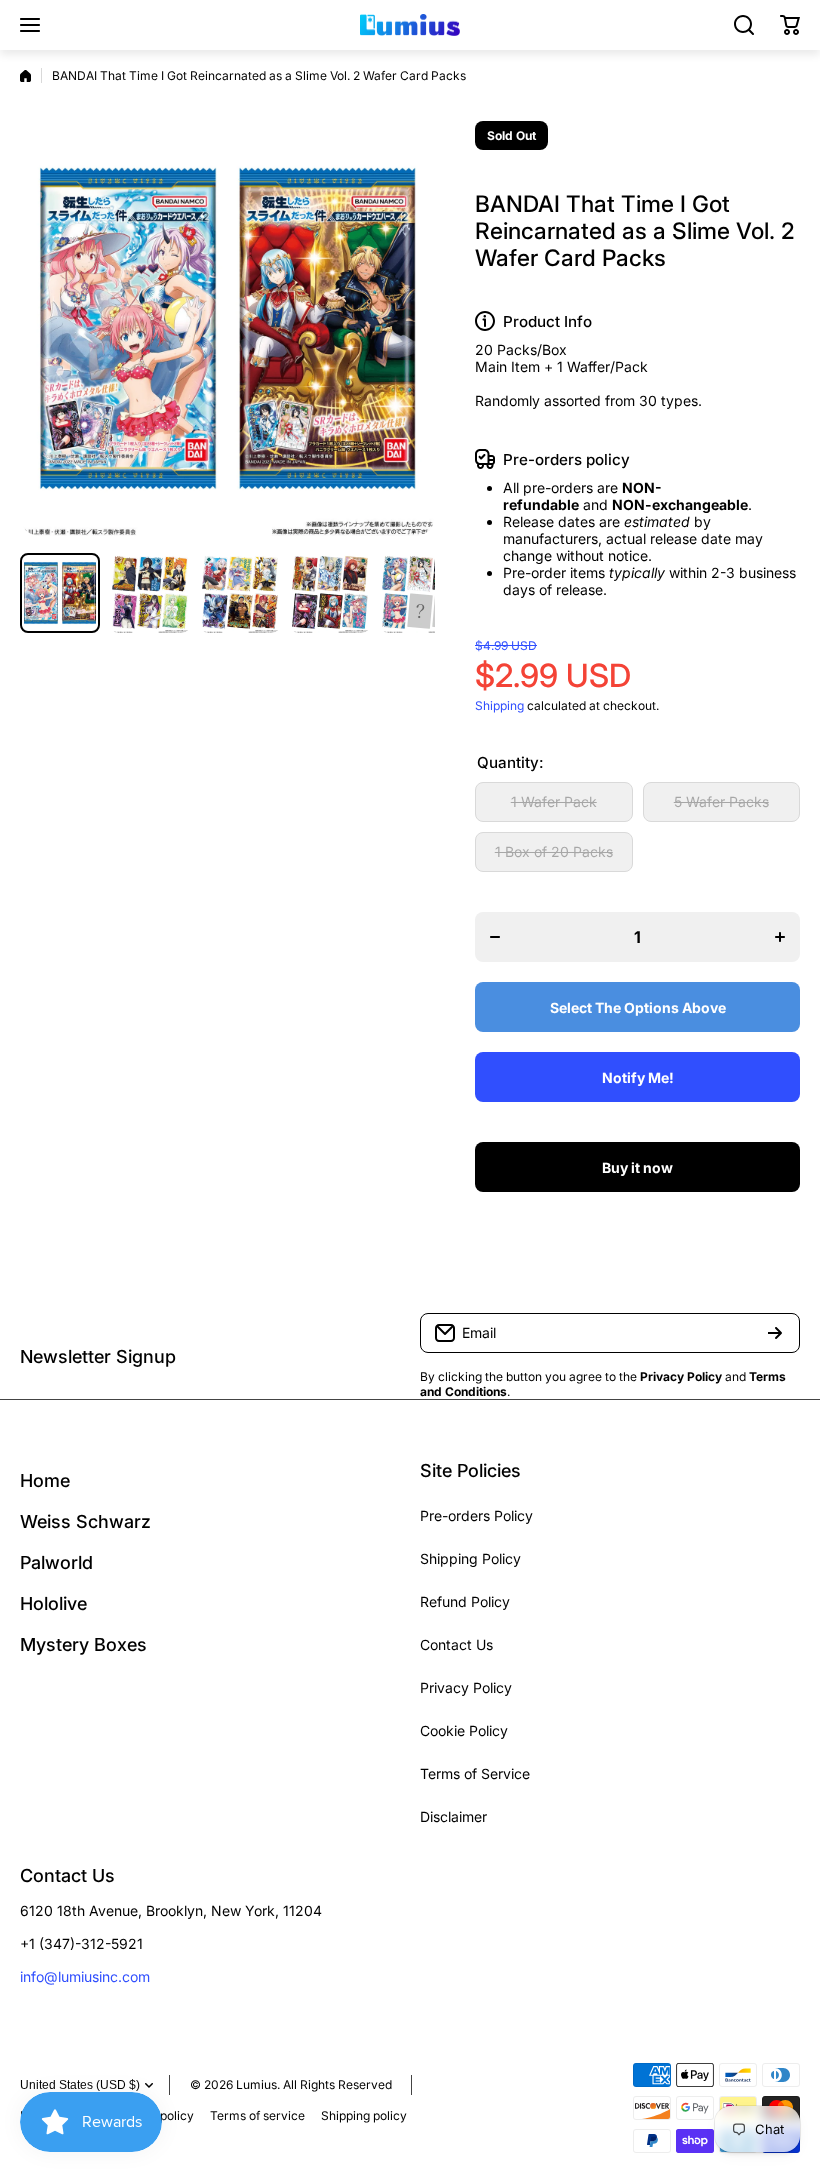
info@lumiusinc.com (85, 1976)
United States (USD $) (80, 2085)
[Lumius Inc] (410, 25)
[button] (790, 25)
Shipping (499, 705)
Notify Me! (638, 1077)
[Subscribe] (775, 1333)
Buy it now (637, 1167)
